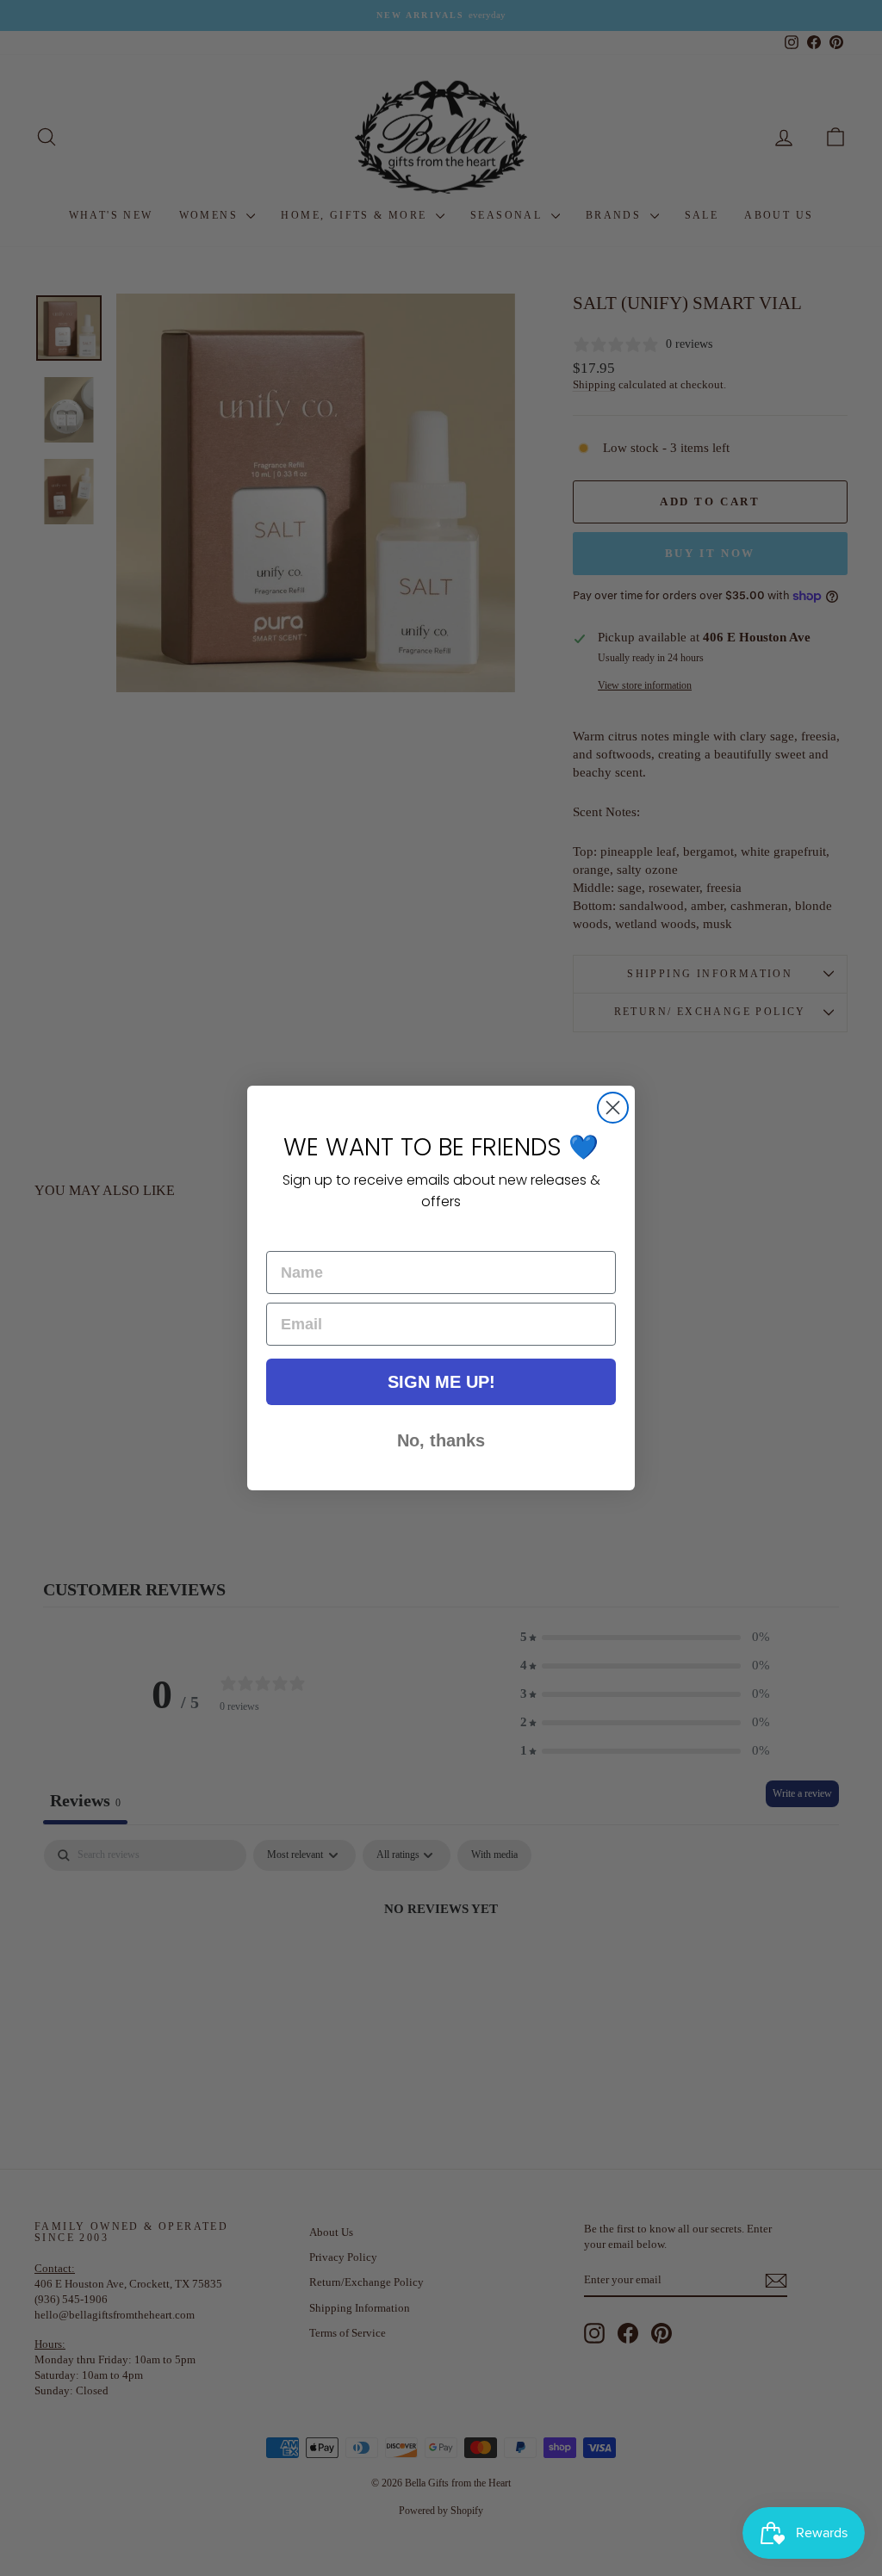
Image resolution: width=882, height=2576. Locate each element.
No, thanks (441, 1440)
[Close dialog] (613, 1108)
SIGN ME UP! (441, 1382)
